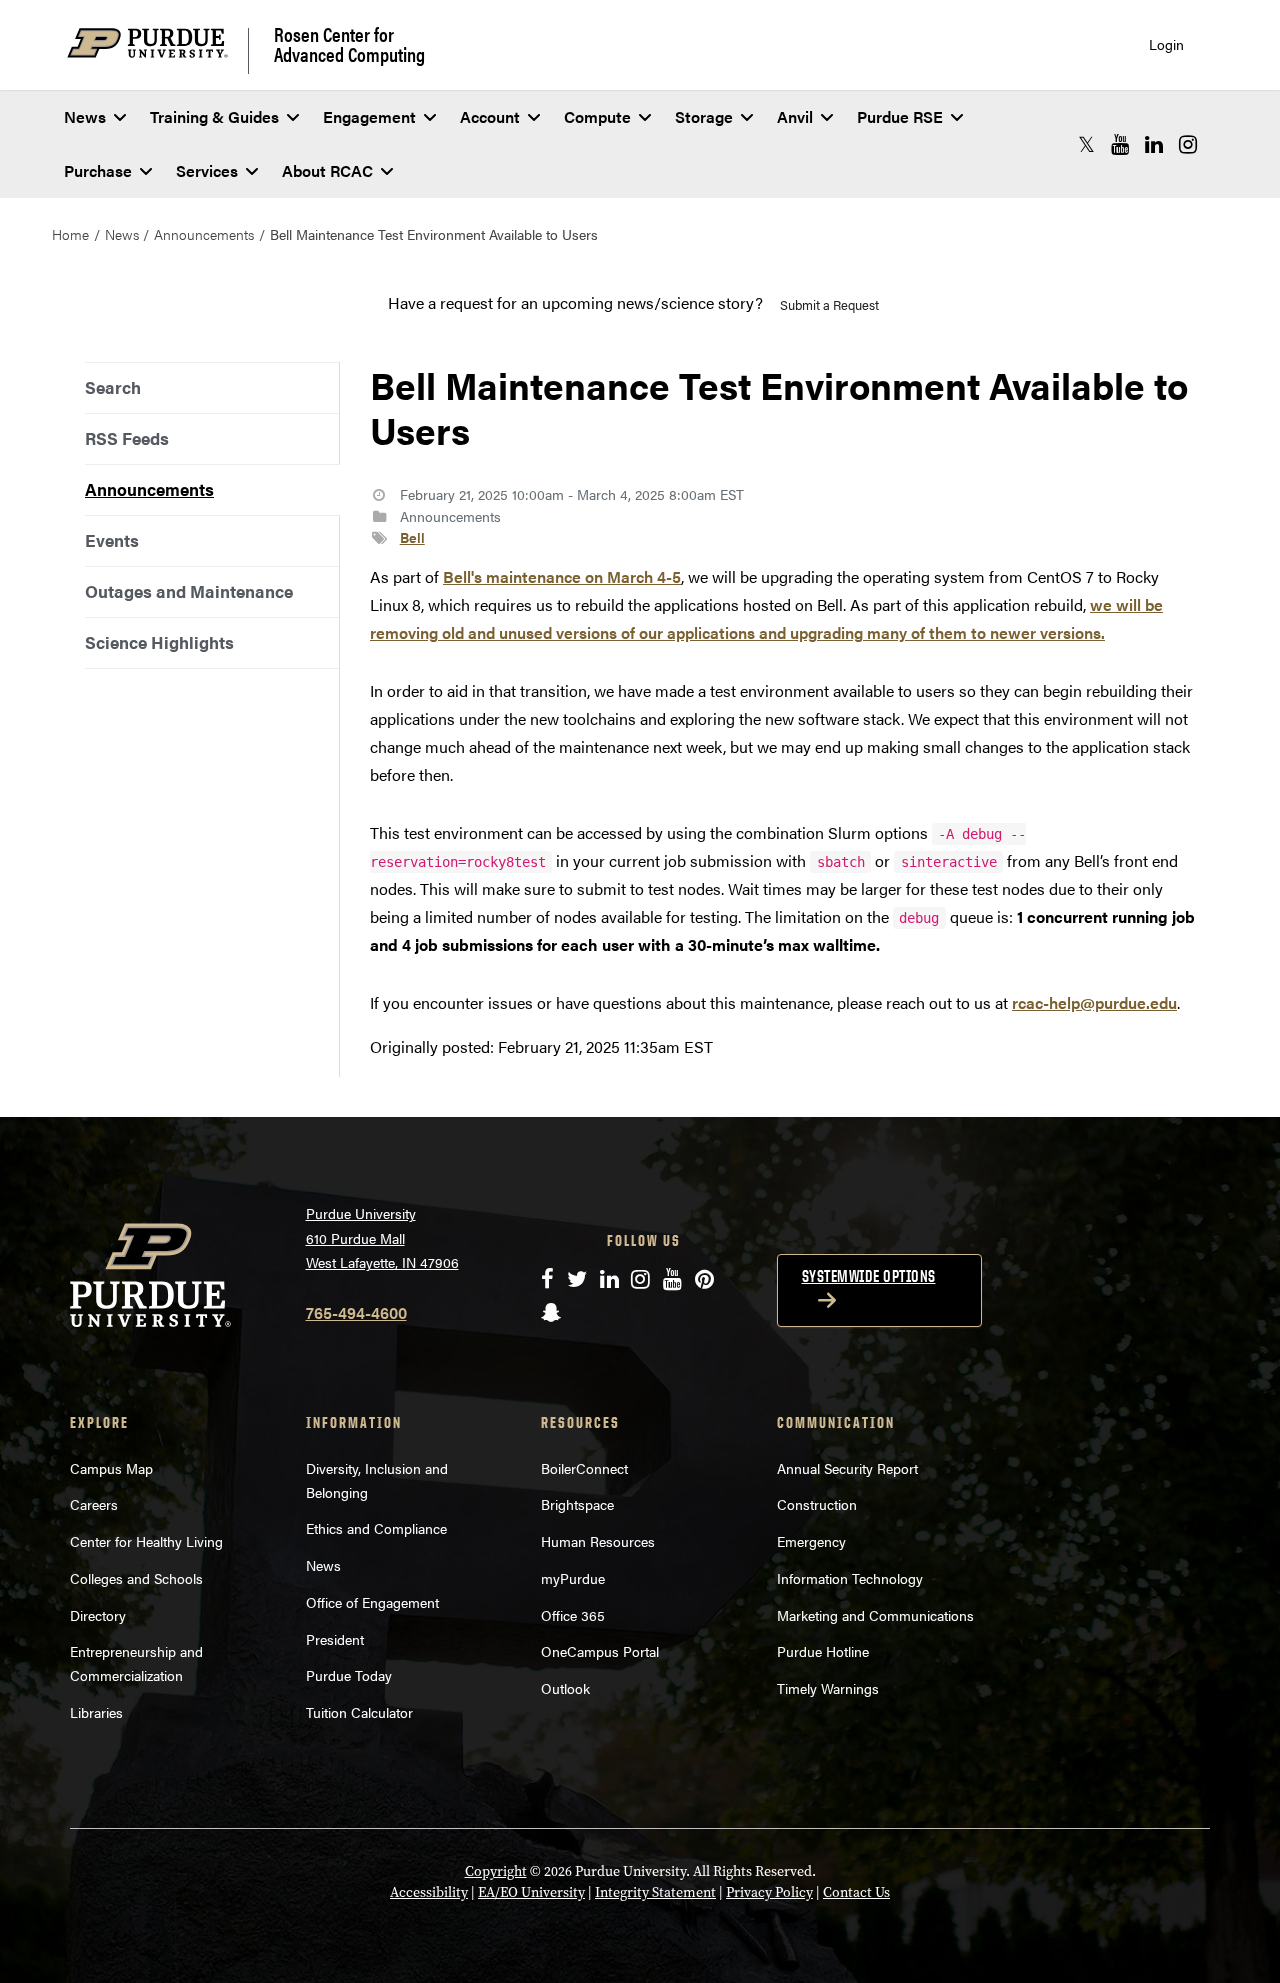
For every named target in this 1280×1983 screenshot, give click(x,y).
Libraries (96, 1712)
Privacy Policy (769, 1892)
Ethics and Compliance (376, 1528)
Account (490, 116)
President (335, 1639)
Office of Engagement (372, 1602)
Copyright (496, 1871)
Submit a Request (829, 304)
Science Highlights (159, 642)
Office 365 (573, 1615)
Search (113, 387)
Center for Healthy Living (146, 1541)
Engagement (369, 116)
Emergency (811, 1541)
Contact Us (856, 1892)
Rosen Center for (349, 44)
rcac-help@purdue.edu (1094, 1002)
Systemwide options (869, 1276)
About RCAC (327, 170)
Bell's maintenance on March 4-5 (562, 576)
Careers (94, 1504)
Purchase (98, 170)
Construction (817, 1504)
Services (207, 170)
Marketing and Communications (875, 1615)
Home (70, 234)
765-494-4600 (356, 1312)
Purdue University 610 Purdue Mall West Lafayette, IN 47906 (382, 1237)
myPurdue (573, 1578)
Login (1166, 44)
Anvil (795, 116)
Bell (412, 537)
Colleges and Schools (136, 1578)
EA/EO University (531, 1892)
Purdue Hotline (823, 1651)
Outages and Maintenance (189, 591)
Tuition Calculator (359, 1712)
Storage (704, 116)
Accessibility (429, 1892)
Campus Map (111, 1468)
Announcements (204, 234)
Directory (98, 1615)
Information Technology (850, 1578)
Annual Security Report (847, 1468)
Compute (597, 116)
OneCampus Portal (600, 1651)
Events (112, 540)
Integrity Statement (655, 1892)
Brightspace (577, 1504)
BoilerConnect (584, 1468)
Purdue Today (349, 1675)
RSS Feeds (127, 438)
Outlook (565, 1688)
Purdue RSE (900, 116)
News (85, 116)
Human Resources (598, 1541)
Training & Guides (214, 116)
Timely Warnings (828, 1688)
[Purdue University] (158, 50)
